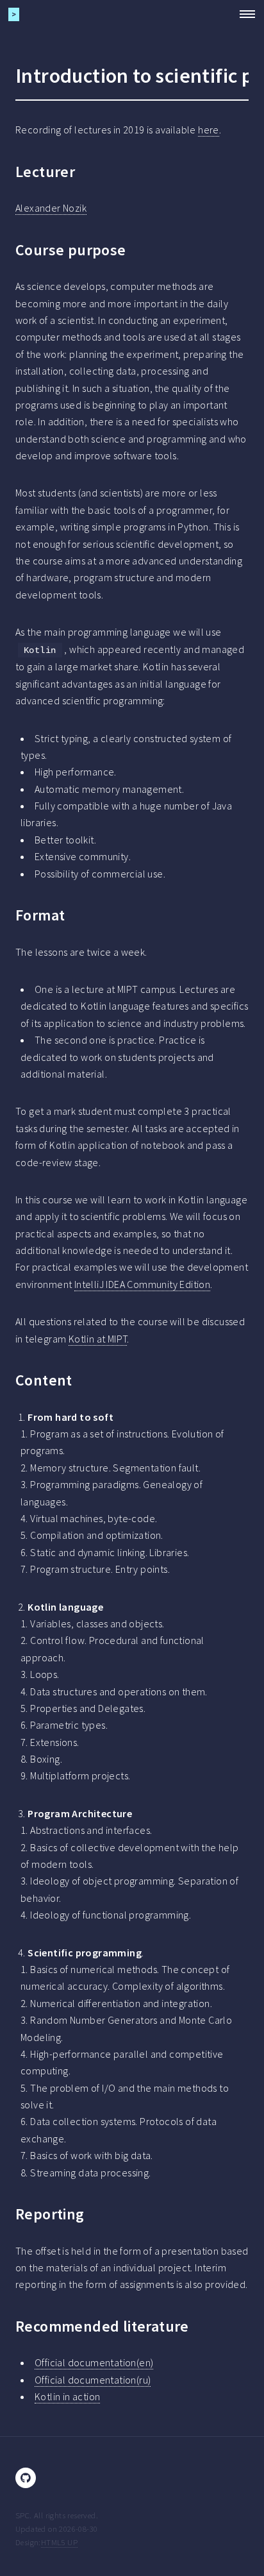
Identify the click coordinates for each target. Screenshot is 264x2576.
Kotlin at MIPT (98, 1339)
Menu (243, 14)
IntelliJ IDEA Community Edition (142, 1284)
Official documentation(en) (94, 2362)
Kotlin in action (67, 2396)
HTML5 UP (59, 2542)
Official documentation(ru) (93, 2380)
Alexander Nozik (51, 208)
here (209, 130)
